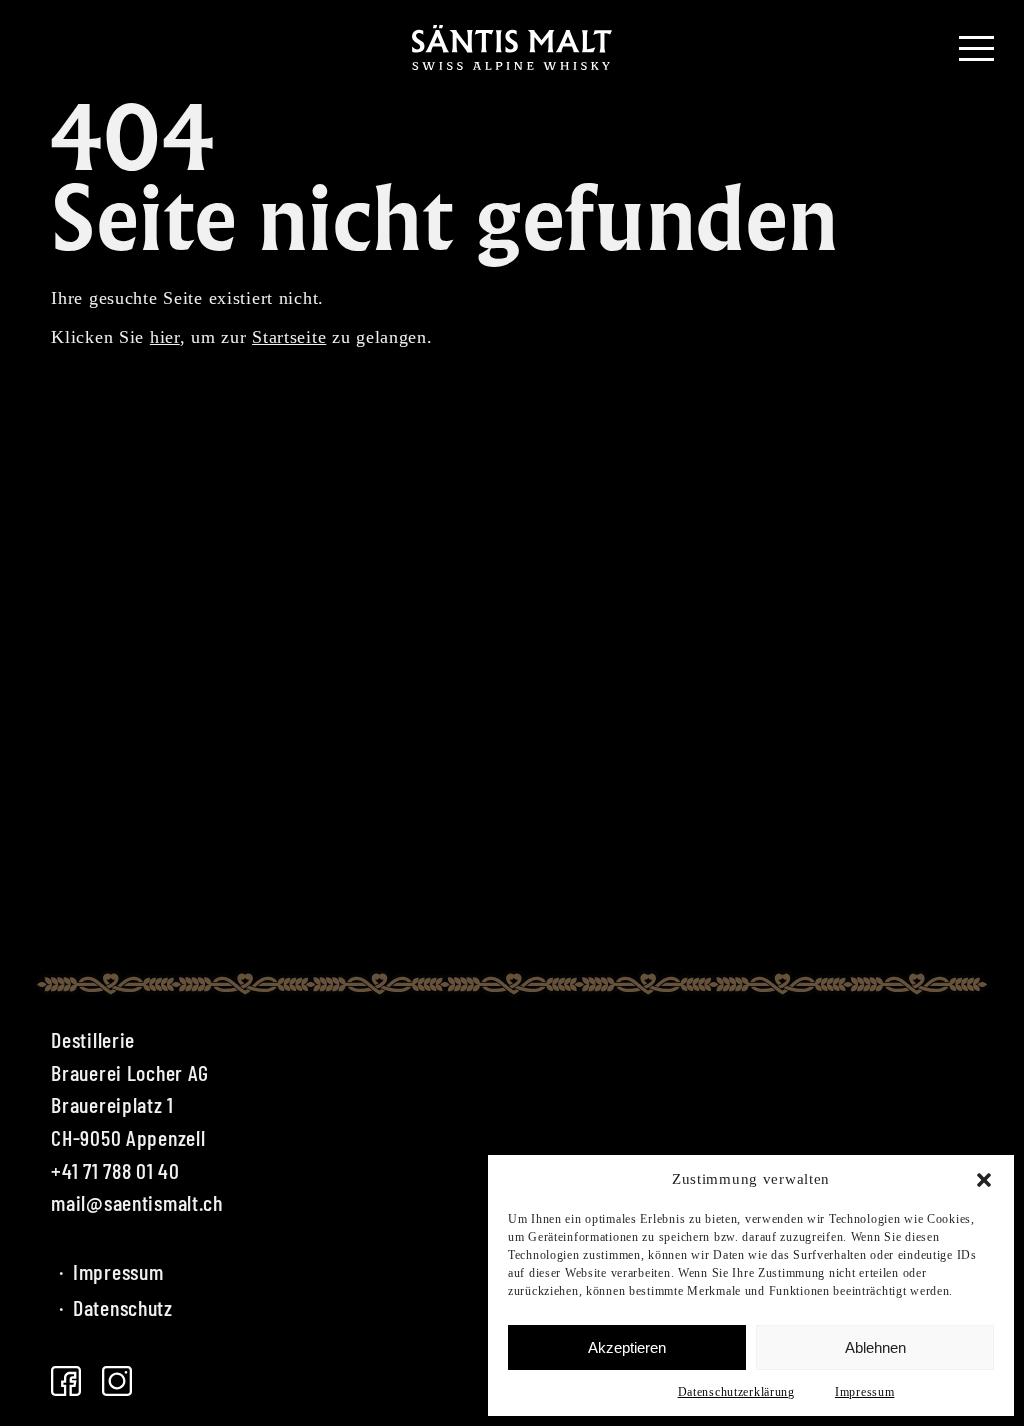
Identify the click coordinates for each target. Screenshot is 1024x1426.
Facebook (66, 1381)
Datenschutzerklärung (736, 1391)
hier (165, 337)
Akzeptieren (627, 1347)
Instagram (117, 1381)
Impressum (864, 1391)
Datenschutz (116, 1307)
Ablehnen (875, 1347)
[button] (984, 1180)
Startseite (289, 337)
